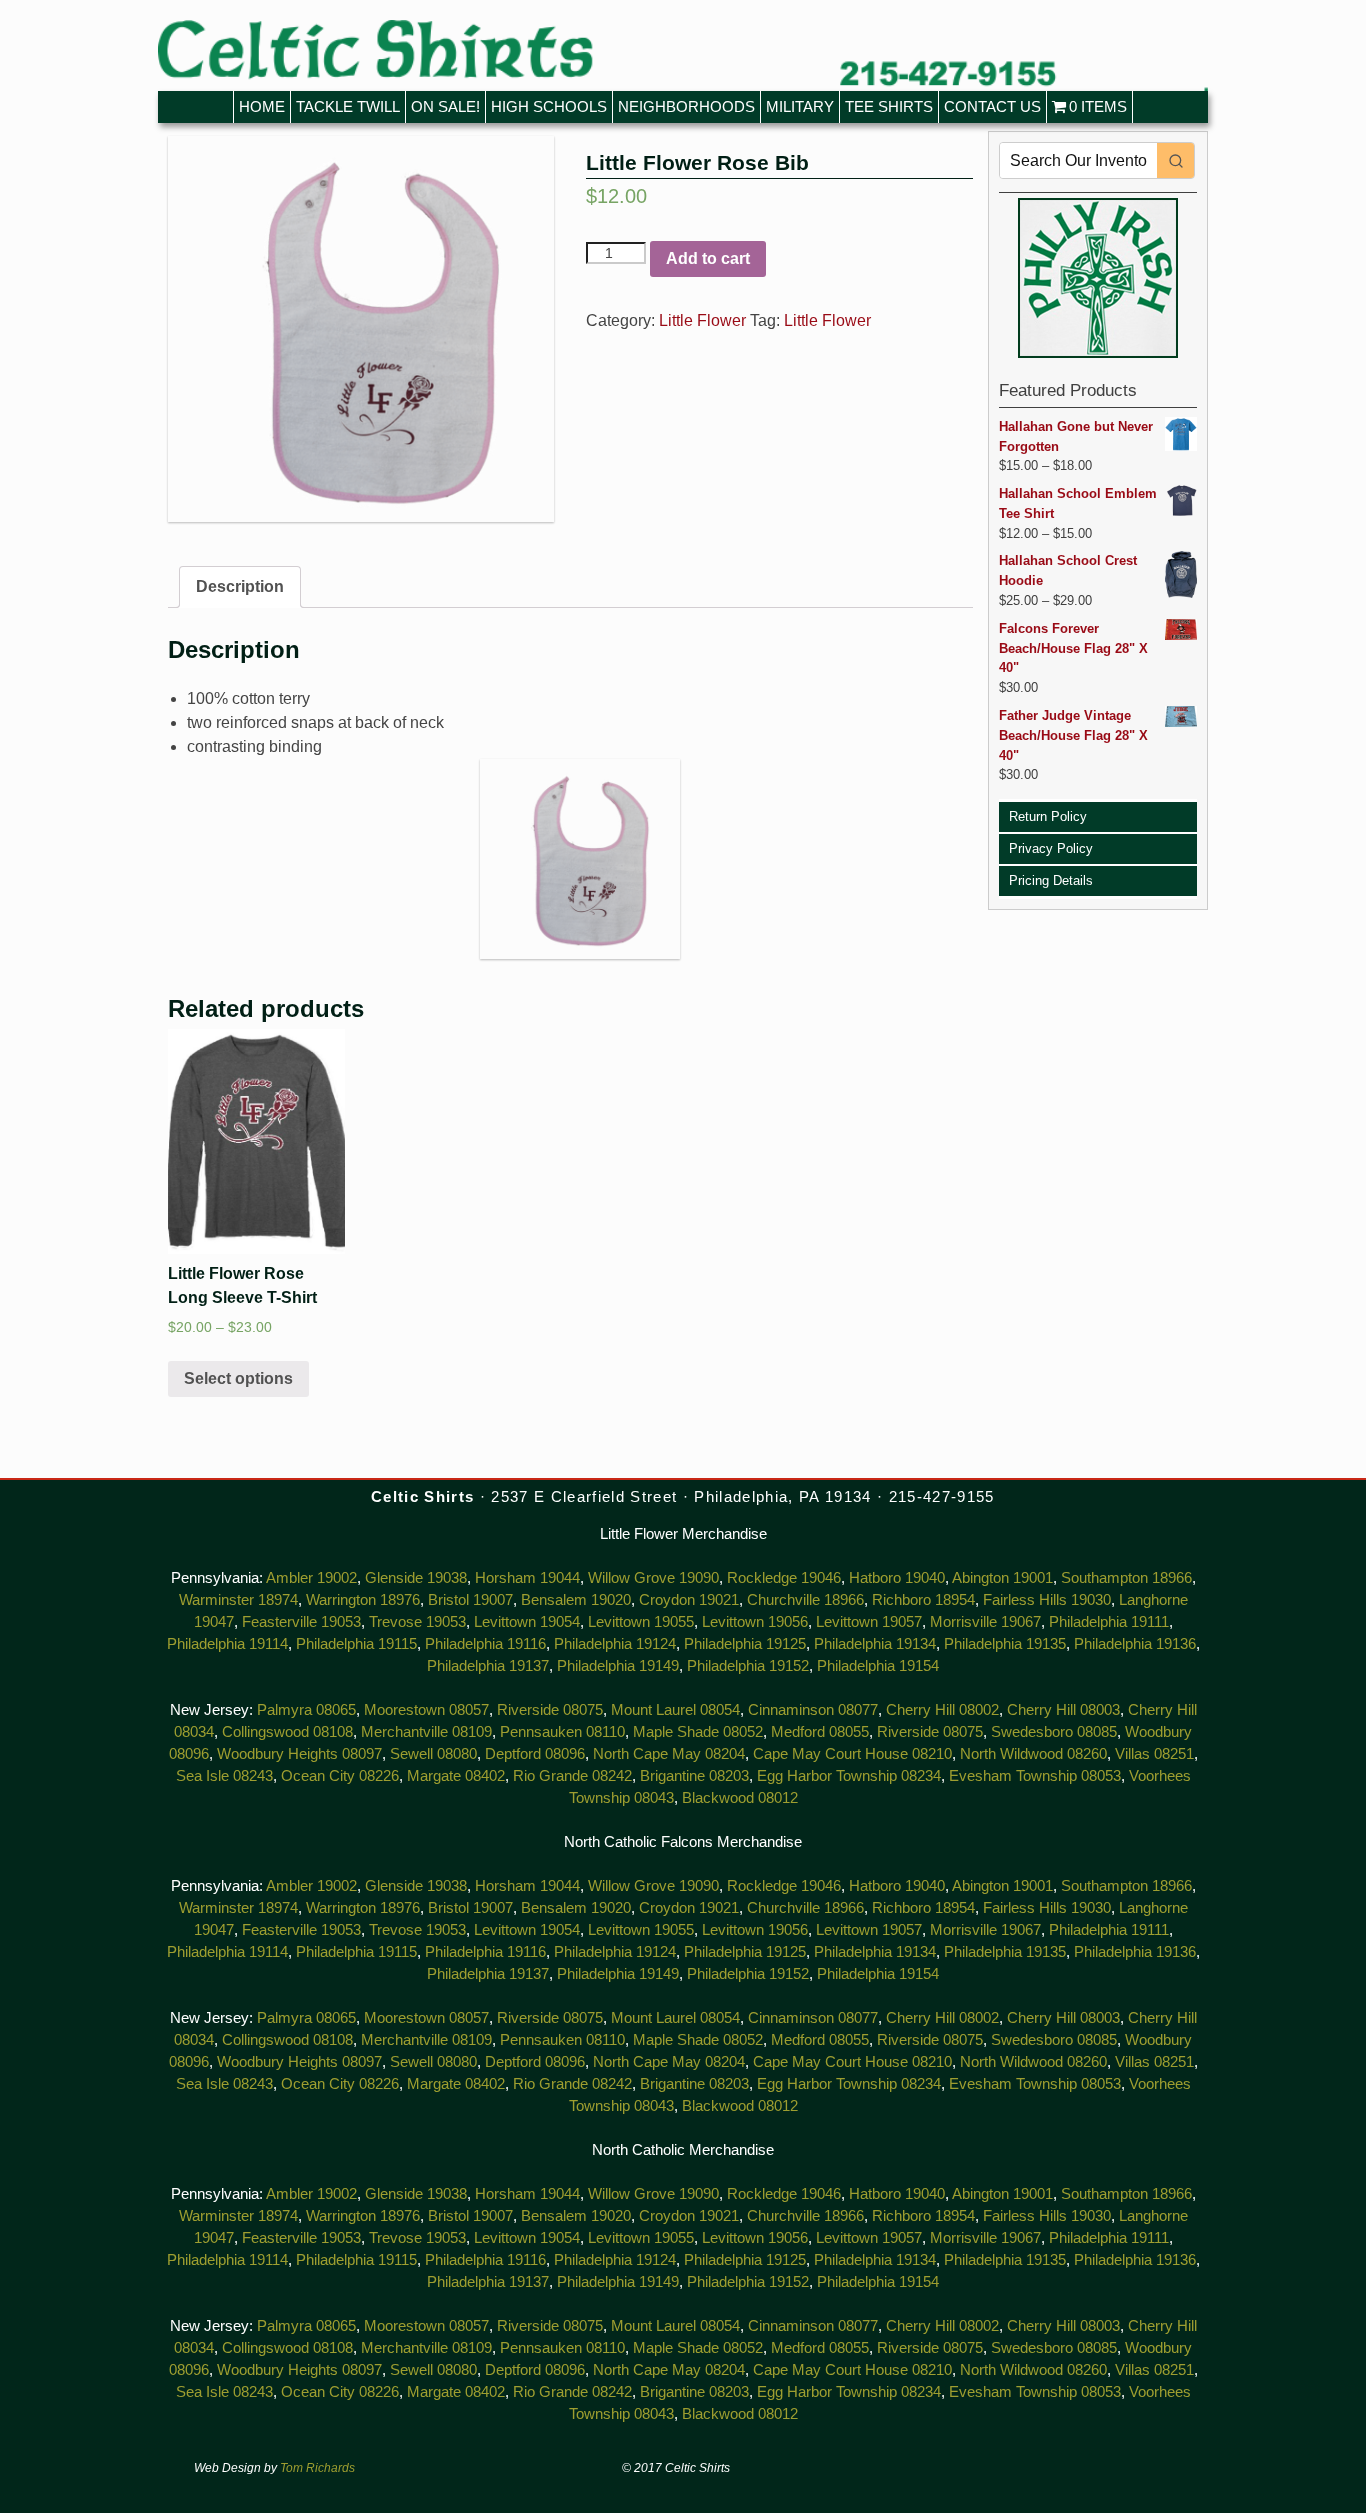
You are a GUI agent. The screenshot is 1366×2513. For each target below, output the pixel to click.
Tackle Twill (348, 106)
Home (262, 106)
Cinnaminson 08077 (813, 1710)
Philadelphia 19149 (618, 1666)
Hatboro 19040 (897, 1578)
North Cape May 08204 (669, 1754)
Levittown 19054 (527, 1622)
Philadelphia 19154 (878, 1666)
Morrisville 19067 (985, 1622)
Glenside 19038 (416, 1578)
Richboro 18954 (923, 1600)
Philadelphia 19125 (745, 1644)
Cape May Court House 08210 (852, 1754)
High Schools (549, 106)
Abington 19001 (1002, 1578)
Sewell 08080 (433, 1754)
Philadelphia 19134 (875, 1644)
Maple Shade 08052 (698, 1732)
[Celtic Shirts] (683, 55)
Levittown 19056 (755, 1622)
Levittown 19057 (869, 1622)
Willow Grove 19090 (653, 1578)
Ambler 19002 (311, 1578)
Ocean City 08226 (340, 1776)
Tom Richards (317, 2468)
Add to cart (708, 258)
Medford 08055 (820, 1732)
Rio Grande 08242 (572, 1776)
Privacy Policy (1051, 848)
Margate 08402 (456, 1776)
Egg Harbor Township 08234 (849, 1776)
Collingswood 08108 (287, 1732)
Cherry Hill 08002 (942, 1710)
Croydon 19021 (689, 1600)
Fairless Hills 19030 (1047, 1600)
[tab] (240, 587)
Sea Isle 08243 (224, 1776)
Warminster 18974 (238, 1600)
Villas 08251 (1154, 1754)
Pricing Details (1051, 880)
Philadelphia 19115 (356, 1644)
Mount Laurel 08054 (675, 1710)
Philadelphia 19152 (748, 1666)
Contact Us (992, 106)
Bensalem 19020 (576, 1600)
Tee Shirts (889, 106)
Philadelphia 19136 (1135, 1644)
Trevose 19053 (417, 1622)
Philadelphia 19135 (1005, 1644)
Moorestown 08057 (426, 1710)
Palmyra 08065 (306, 1710)
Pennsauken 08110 (562, 1732)
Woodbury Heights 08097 (299, 1754)
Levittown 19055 (641, 1622)
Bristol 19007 (470, 1600)
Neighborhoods (686, 106)
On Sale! (445, 106)
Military (800, 106)
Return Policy (1048, 816)
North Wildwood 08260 (1033, 1754)
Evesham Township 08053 (1035, 1776)
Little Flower (702, 320)
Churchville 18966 (805, 1600)
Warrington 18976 (363, 1600)
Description (240, 586)
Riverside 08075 (550, 1710)
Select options (238, 1378)
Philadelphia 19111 (1109, 1622)
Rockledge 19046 (784, 1578)
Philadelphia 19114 (227, 1644)
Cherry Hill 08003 (1063, 1710)
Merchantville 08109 (426, 1732)
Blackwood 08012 (740, 1798)
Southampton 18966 (1126, 1578)
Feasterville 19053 (301, 1622)
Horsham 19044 (527, 1578)
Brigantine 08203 (694, 1776)
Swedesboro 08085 (1054, 1732)
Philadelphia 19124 (615, 1644)
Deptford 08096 (535, 1754)
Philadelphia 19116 (485, 1644)
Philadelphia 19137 (488, 1666)
